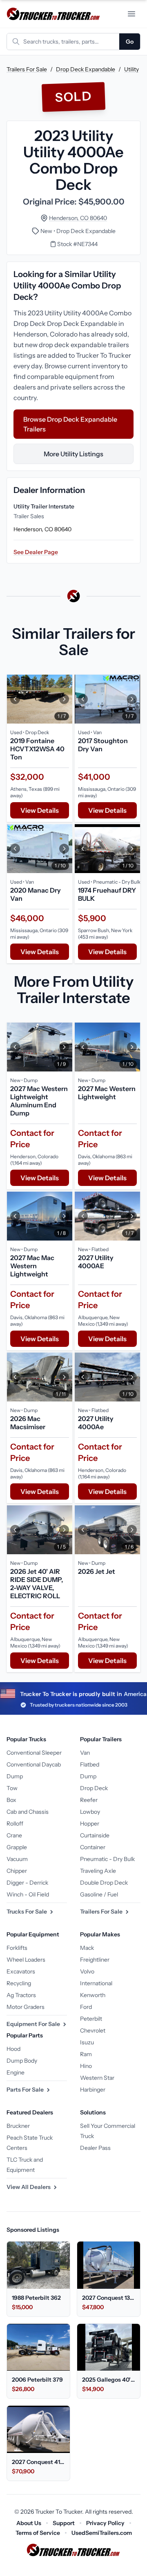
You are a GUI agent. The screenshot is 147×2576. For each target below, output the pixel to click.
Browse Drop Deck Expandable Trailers (70, 424)
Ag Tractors (21, 1995)
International (96, 1983)
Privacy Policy (105, 2523)
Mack (87, 1948)
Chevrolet (93, 2030)
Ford (86, 2007)
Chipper (17, 1871)
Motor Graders (26, 2007)
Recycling (19, 1983)
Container (93, 1847)
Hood (13, 2049)
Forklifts (17, 1948)
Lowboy (90, 1812)
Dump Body (22, 2061)
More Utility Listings (73, 454)
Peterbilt (91, 2019)
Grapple (17, 1847)
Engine (16, 2072)
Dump (15, 1776)
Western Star (97, 2078)
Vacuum (17, 1859)
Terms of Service (38, 2533)
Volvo (87, 1971)
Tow (12, 1788)
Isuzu (87, 2042)
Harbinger (93, 2090)
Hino (86, 2066)
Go (130, 42)
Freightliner (95, 1960)
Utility (131, 69)
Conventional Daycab (34, 1764)
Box (11, 1800)
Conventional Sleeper (34, 1753)
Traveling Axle (98, 1871)
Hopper (90, 1824)
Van (85, 1753)
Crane (14, 1835)
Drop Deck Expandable (86, 69)
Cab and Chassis (28, 1812)
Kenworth (93, 1995)
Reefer (89, 1800)
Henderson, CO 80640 (78, 218)
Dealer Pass (95, 2148)
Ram (86, 2054)
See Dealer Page (36, 552)
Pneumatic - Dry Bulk (107, 1859)
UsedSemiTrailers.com (102, 2533)
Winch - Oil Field (28, 1894)
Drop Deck (94, 1788)
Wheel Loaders (26, 1960)
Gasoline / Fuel (99, 1894)
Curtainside (95, 1835)
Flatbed (90, 1764)
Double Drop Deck (104, 1883)
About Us (29, 2523)
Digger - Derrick (27, 1883)
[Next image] (64, 699)
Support (64, 2523)
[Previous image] (15, 699)
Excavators (21, 1971)
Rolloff (15, 1824)
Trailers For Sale (27, 69)
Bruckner (18, 2126)
